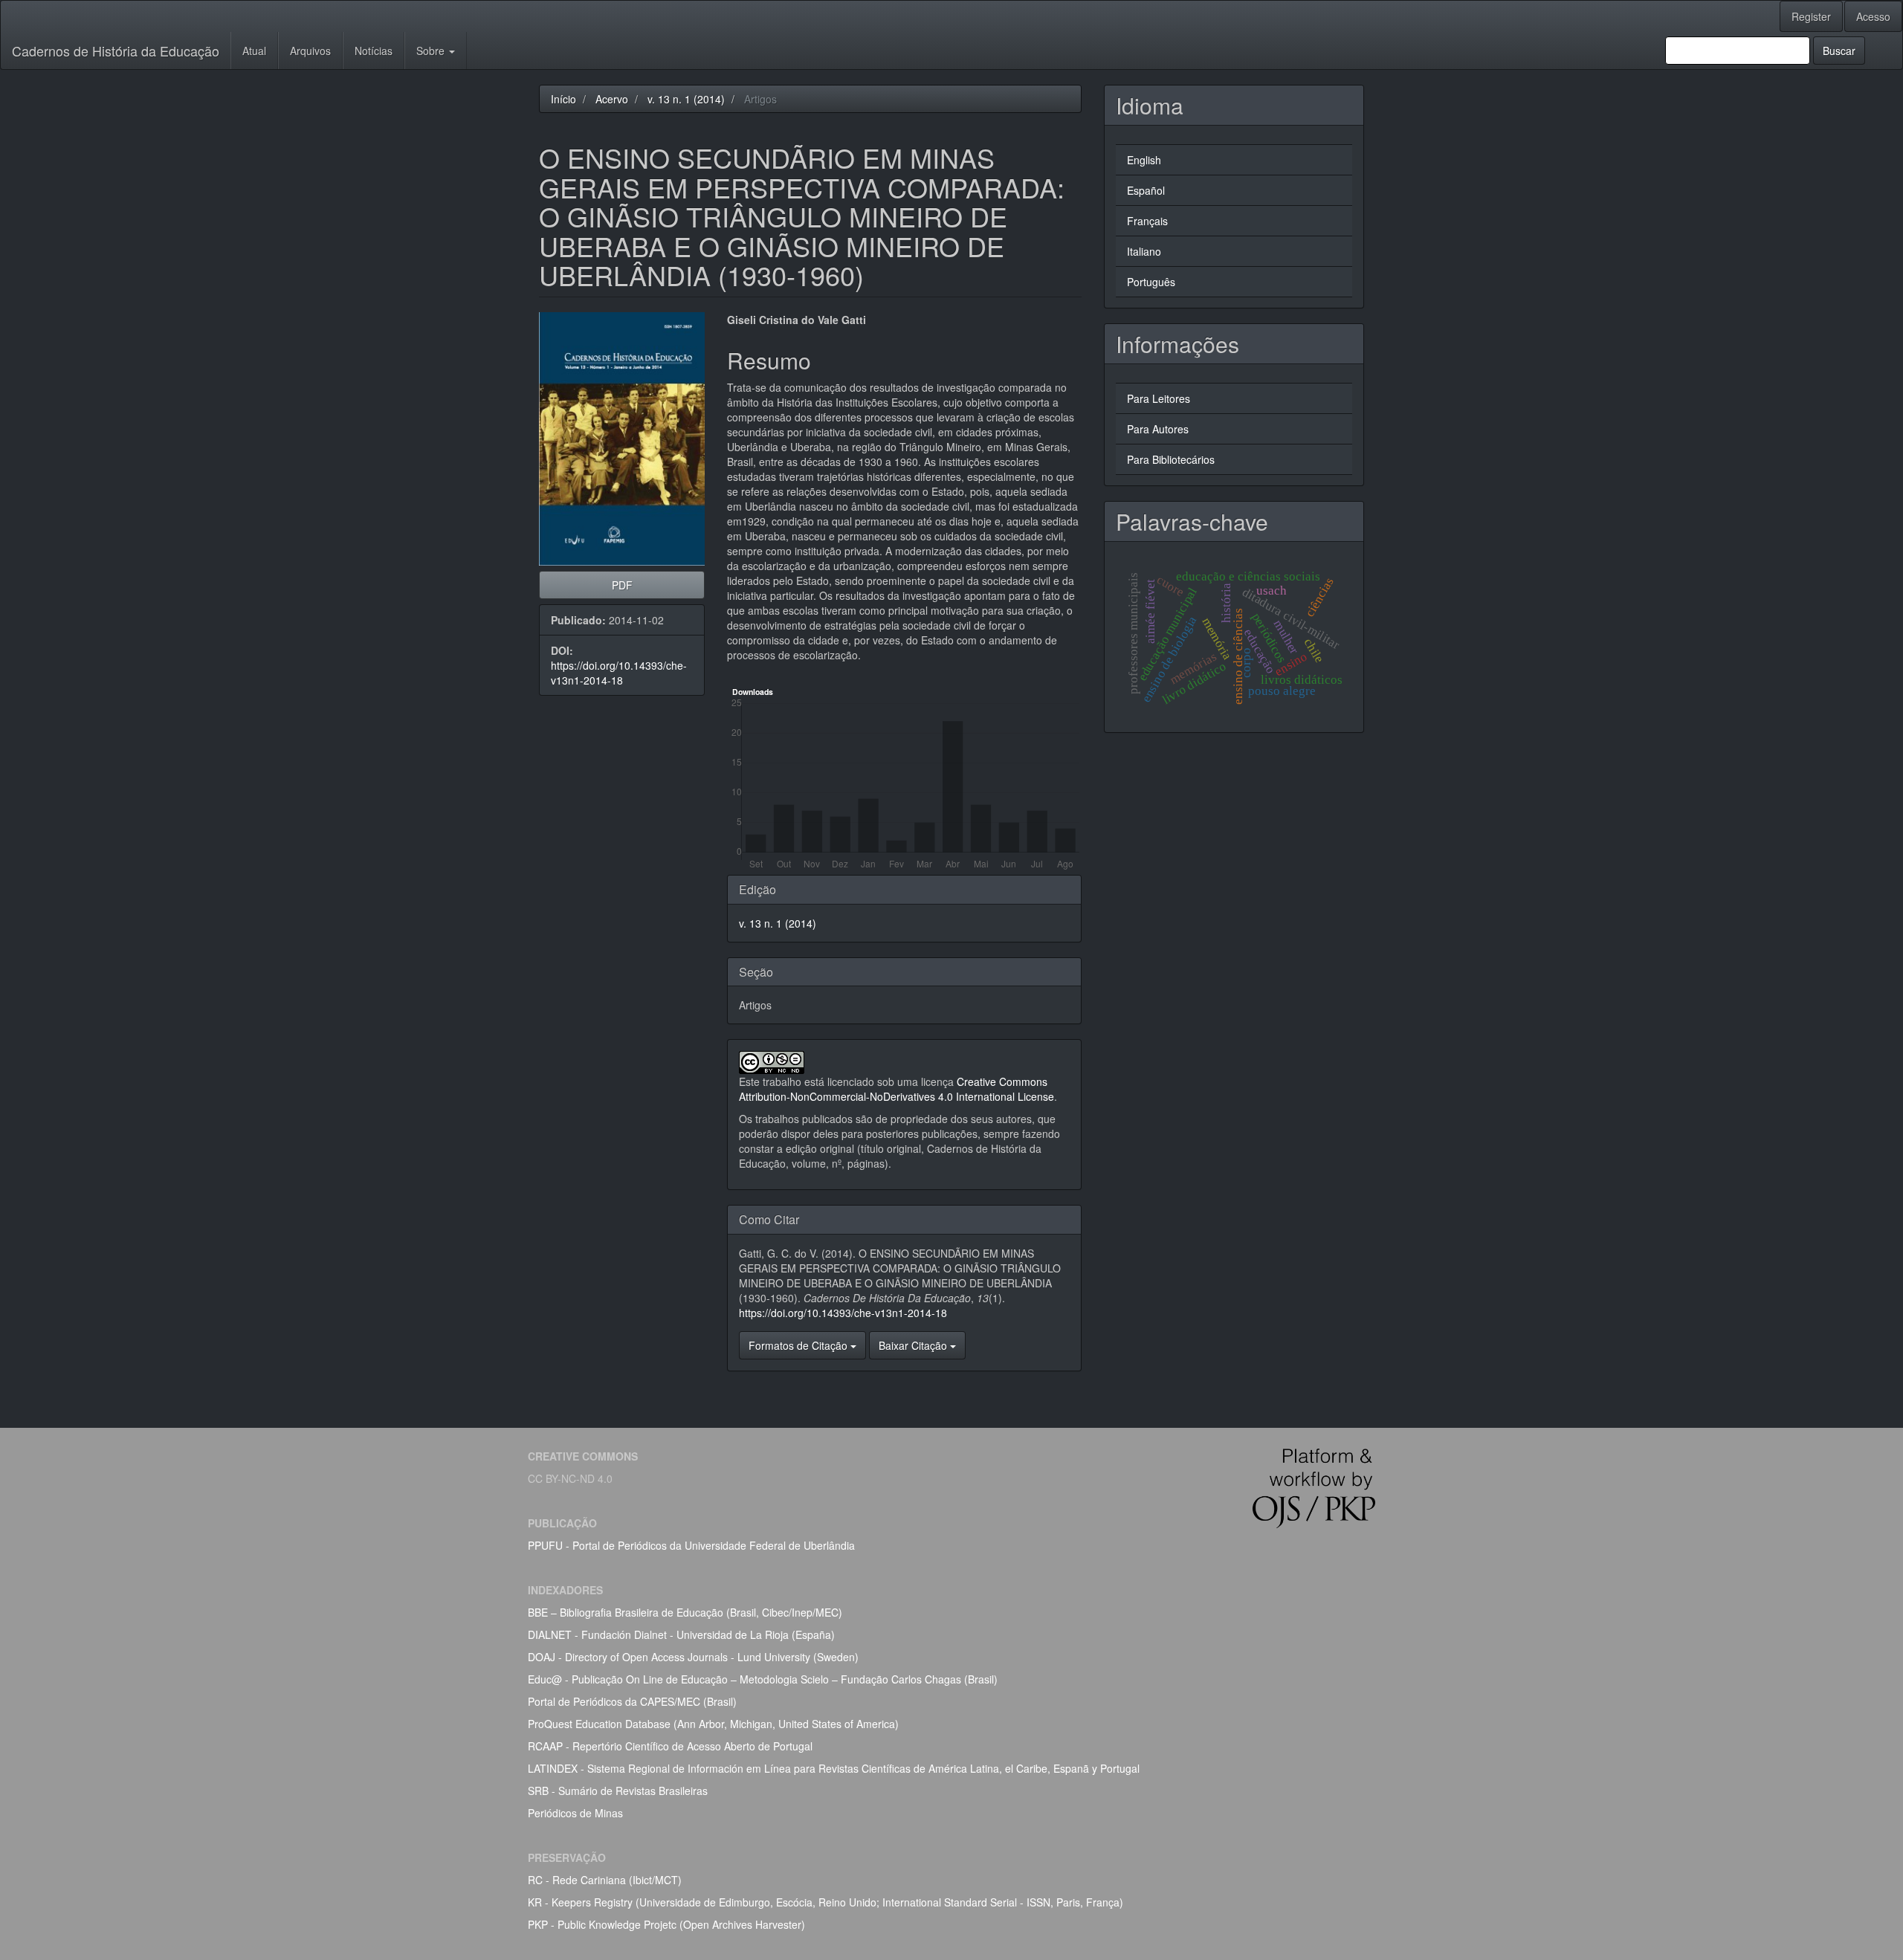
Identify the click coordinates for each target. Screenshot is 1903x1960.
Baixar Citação (914, 1345)
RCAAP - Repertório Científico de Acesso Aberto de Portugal (670, 1746)
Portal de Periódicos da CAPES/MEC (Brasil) (632, 1701)
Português (1151, 282)
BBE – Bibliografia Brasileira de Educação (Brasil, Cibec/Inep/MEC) (685, 1612)
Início (563, 99)
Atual (254, 51)
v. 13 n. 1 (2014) (686, 99)
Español (1146, 190)
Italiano (1144, 251)
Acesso (1873, 16)
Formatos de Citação (799, 1345)
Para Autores (1158, 429)
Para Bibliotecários (1171, 459)
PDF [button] (622, 585)
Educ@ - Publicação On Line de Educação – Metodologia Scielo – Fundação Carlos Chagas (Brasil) (763, 1679)
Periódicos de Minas (575, 1813)
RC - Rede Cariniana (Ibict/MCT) (605, 1880)
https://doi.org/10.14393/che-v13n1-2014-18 (619, 673)
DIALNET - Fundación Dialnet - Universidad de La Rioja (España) (681, 1634)
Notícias (374, 51)
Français (1147, 221)
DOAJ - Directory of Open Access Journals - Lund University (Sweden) (693, 1657)
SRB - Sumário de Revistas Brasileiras (618, 1791)
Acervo (612, 99)
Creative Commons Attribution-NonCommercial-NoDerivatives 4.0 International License (896, 1089)
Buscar (1839, 51)
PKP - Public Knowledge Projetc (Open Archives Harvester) (666, 1924)
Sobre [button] (432, 51)
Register (1811, 16)
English (1144, 160)
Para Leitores (1159, 398)
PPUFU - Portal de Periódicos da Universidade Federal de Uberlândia (691, 1545)
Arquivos (310, 51)
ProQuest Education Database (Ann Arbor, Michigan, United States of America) (713, 1724)
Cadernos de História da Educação (116, 51)
